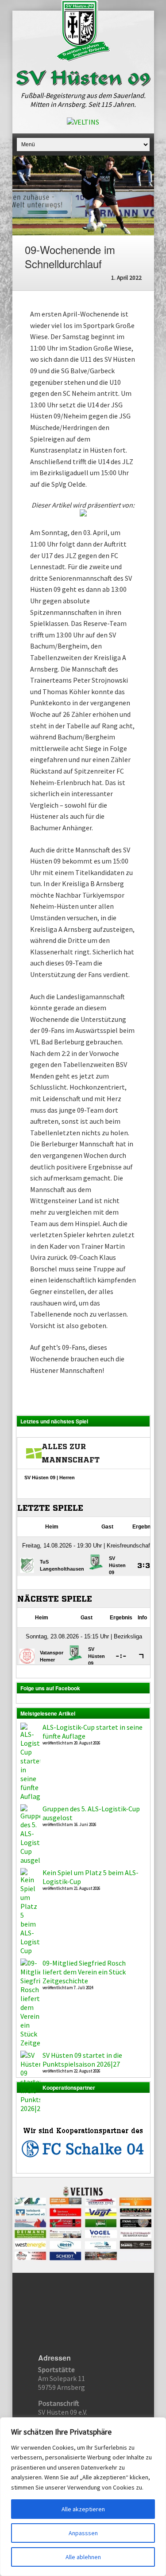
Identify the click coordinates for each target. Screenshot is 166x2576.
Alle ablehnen (83, 2557)
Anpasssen (83, 2533)
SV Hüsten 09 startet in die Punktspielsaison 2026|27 (82, 2060)
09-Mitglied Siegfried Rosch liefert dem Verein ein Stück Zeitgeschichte (84, 1972)
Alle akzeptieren (83, 2509)
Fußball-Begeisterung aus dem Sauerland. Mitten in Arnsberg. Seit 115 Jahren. (83, 100)
